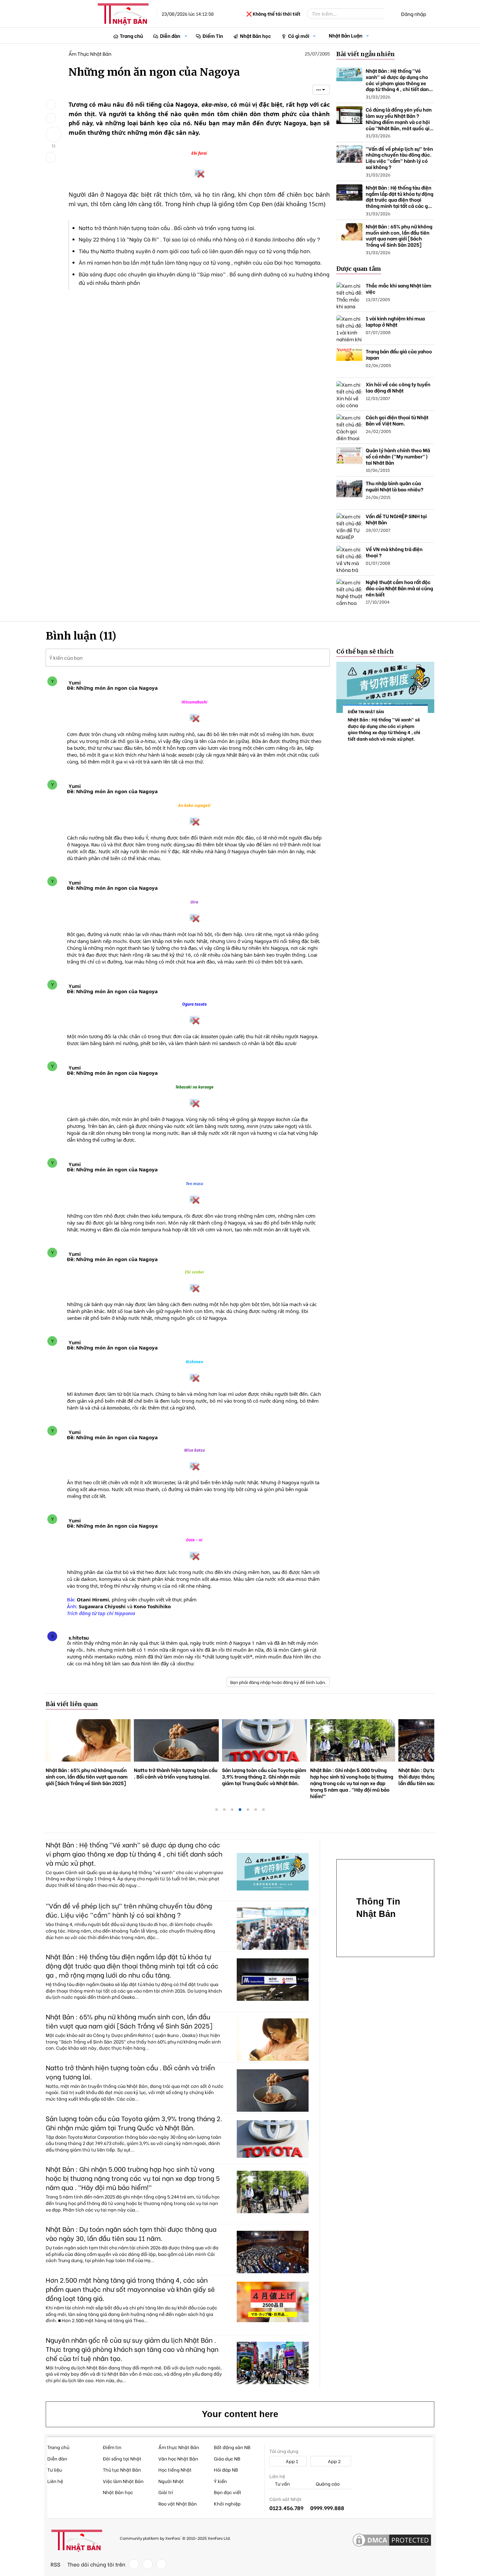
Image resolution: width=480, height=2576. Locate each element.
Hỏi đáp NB (226, 2469)
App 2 (334, 2461)
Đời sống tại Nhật (122, 2458)
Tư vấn (282, 2484)
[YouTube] (161, 2564)
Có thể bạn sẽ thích (365, 651)
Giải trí (166, 2492)
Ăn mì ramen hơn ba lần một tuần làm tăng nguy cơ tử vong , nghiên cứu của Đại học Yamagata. (200, 262)
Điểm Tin (213, 36)
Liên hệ (55, 2481)
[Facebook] (134, 2564)
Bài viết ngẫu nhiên (366, 54)
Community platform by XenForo (175, 2538)
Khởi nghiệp (227, 2503)
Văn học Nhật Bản (178, 2458)
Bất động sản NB (232, 2447)
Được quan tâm (359, 269)
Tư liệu (55, 2469)
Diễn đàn (170, 36)
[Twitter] (148, 2564)
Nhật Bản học (256, 36)
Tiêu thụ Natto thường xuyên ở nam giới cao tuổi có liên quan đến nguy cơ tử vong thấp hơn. (195, 251)
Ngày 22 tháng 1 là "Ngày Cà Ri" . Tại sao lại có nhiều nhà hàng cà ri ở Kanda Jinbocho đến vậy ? (199, 239)
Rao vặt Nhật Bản (178, 2503)
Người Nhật (171, 2481)
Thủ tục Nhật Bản (122, 2469)
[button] (186, 36)
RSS (56, 2564)
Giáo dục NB (227, 2458)
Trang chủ (131, 36)
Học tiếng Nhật (175, 2469)
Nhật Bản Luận (346, 35)
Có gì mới (299, 36)
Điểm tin (112, 2447)
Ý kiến (220, 2481)
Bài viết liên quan (72, 1704)
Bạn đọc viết (228, 2492)
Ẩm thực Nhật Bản (179, 2447)
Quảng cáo (327, 2484)
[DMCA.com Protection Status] (392, 2540)
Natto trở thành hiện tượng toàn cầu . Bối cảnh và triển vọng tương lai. (167, 228)
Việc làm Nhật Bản (123, 2481)
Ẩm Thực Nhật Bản (90, 54)
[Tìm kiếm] (389, 14)
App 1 (291, 2461)
